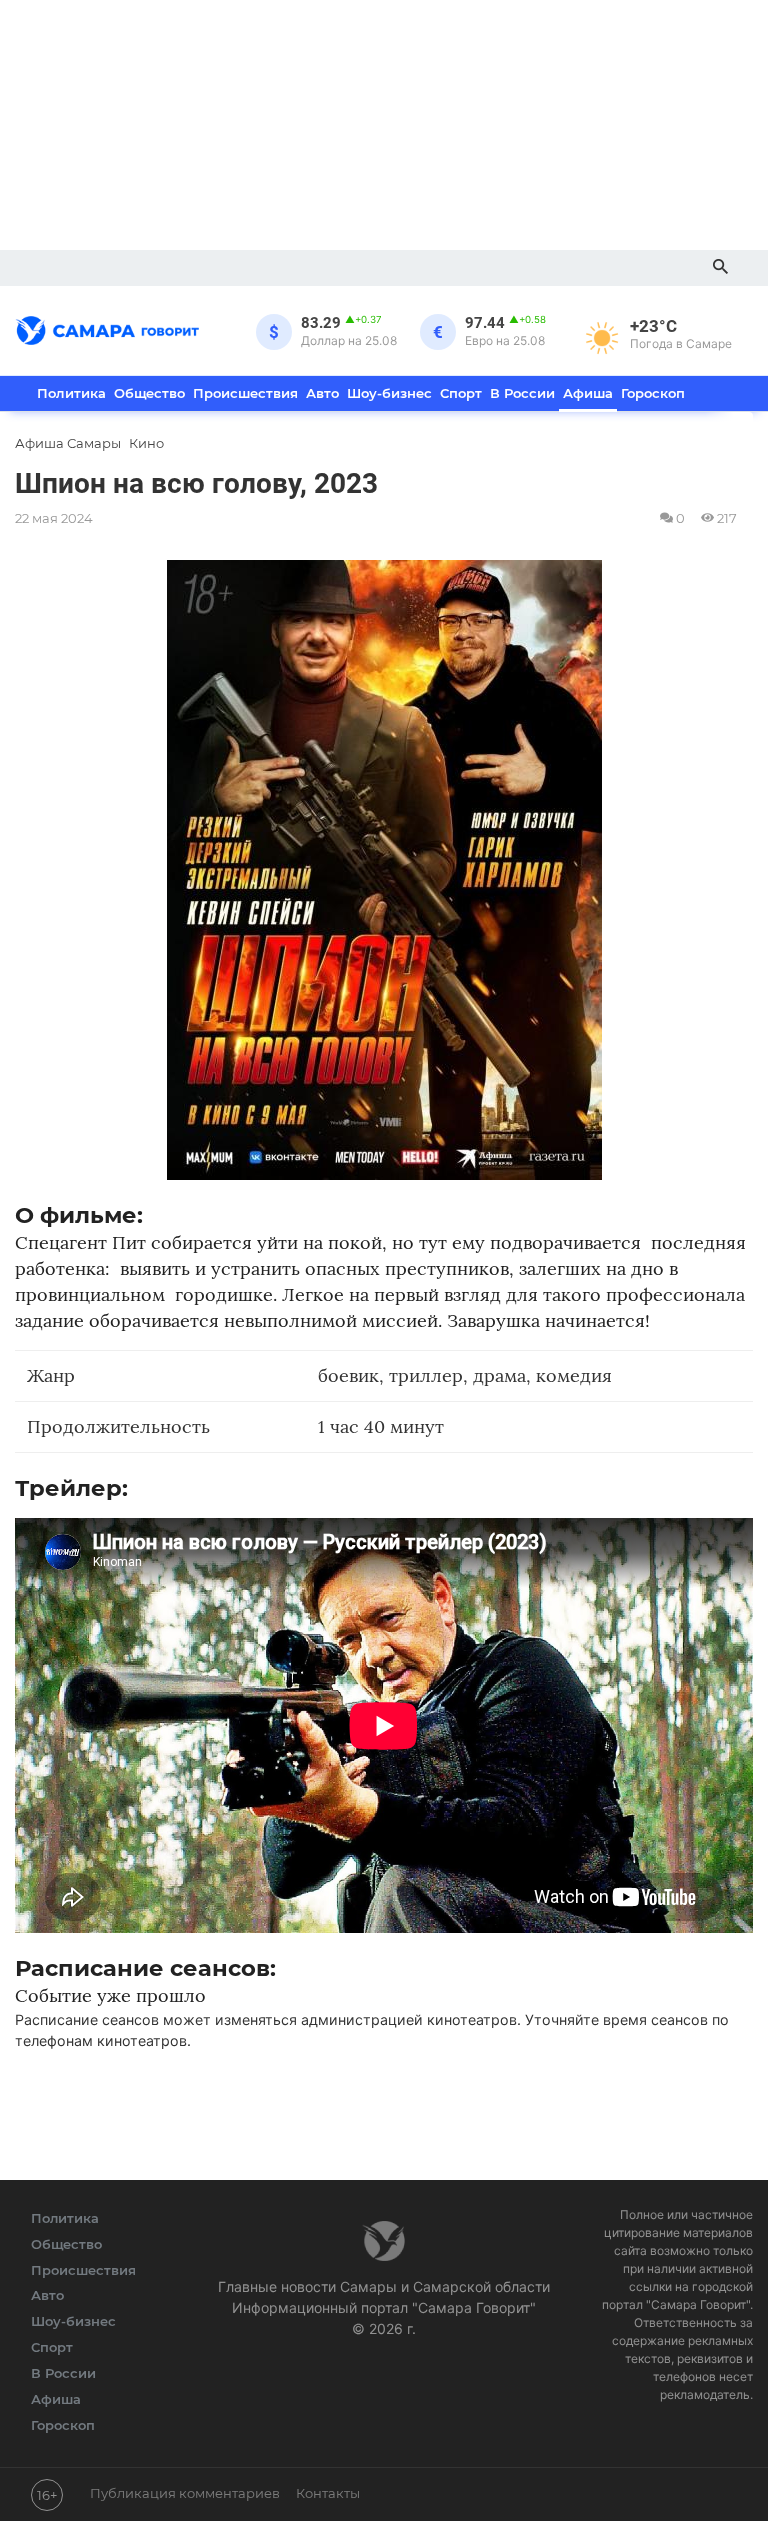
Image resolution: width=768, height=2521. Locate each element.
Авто (322, 393)
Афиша (588, 393)
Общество (149, 393)
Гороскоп (653, 393)
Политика (71, 393)
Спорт (461, 393)
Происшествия (245, 393)
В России (522, 393)
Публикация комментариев (185, 2493)
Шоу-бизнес (389, 393)
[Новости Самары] (107, 327)
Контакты (328, 2493)
